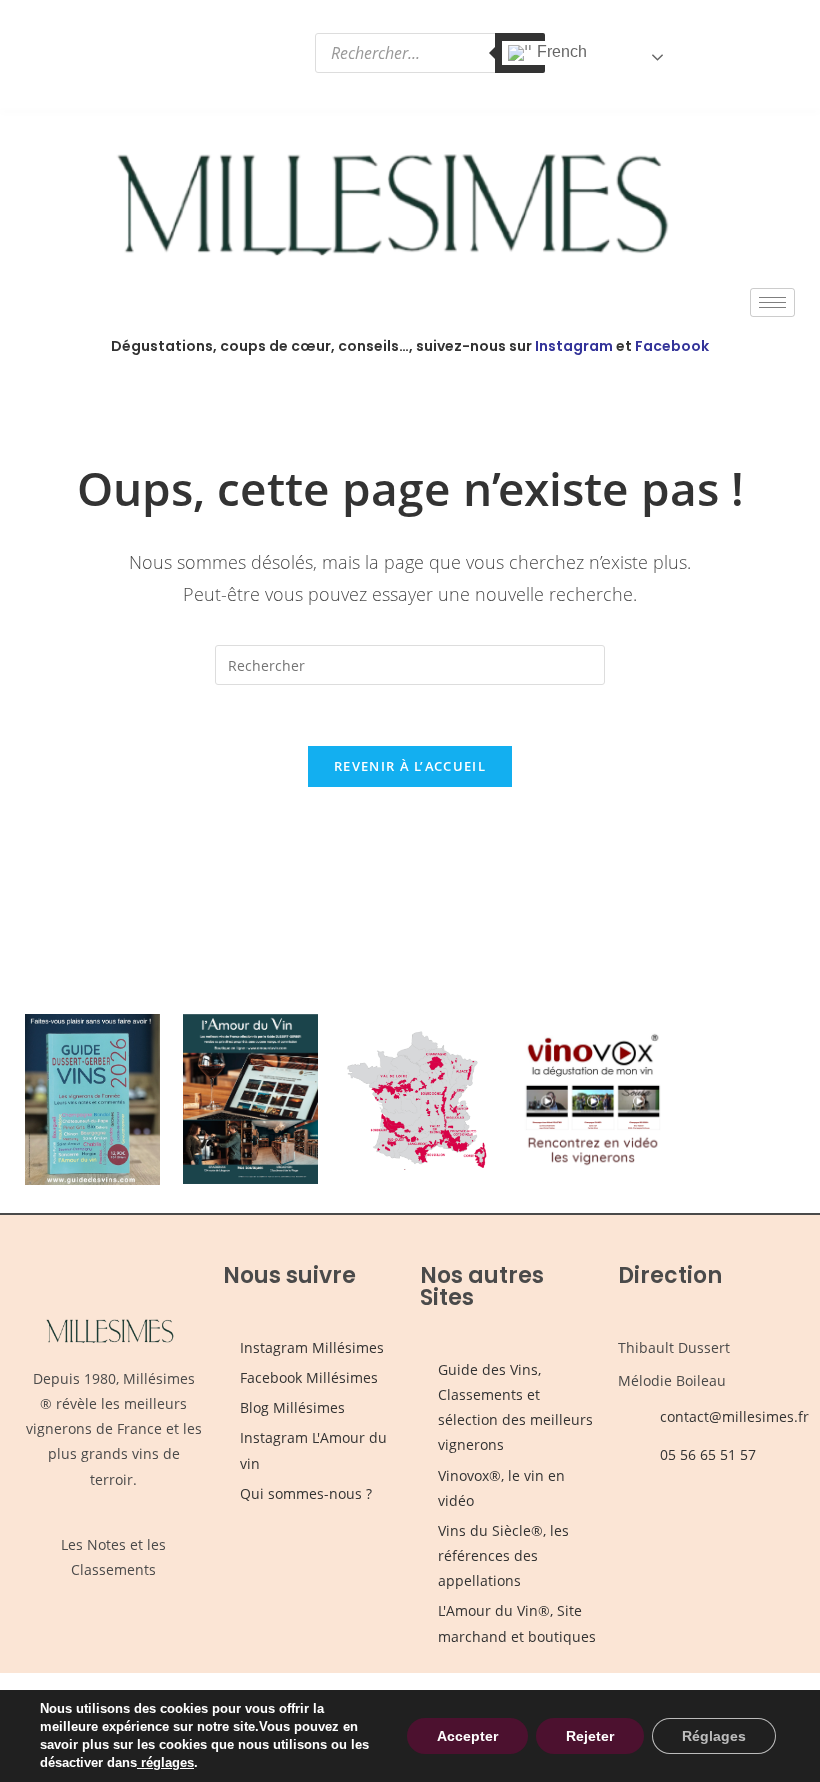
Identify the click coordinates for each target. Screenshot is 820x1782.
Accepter (467, 1736)
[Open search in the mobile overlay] (430, 53)
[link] (139, 1762)
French (560, 52)
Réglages (714, 1736)
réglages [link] (167, 1762)
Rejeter (590, 1736)
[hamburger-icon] (772, 302)
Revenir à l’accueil (410, 766)
